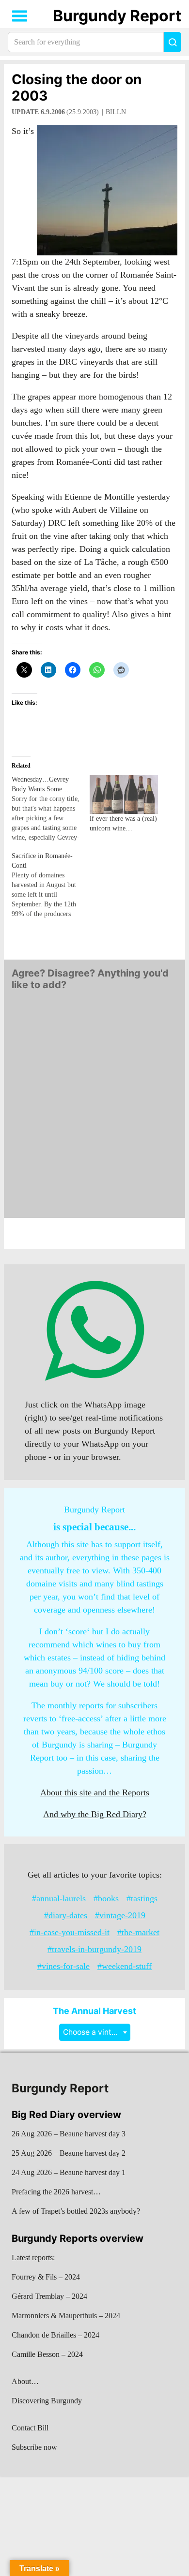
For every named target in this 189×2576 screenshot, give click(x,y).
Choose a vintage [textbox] (94, 2032)
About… (25, 2381)
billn (116, 112)
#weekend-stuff (125, 1966)
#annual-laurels (59, 1898)
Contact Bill (30, 2428)
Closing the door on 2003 (77, 88)
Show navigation (20, 16)
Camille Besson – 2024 (47, 2354)
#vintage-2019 (120, 1915)
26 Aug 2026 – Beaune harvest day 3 (69, 2134)
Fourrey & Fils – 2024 (46, 2277)
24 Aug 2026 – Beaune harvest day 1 (69, 2172)
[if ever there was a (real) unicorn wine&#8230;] (124, 794)
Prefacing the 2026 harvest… (56, 2192)
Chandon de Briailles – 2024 (55, 2335)
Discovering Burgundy (47, 2401)
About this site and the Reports (95, 1792)
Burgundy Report (117, 16)
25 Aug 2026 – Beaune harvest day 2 (69, 2153)
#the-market (138, 1932)
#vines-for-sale (63, 1966)
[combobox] (95, 2032)
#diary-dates (66, 1915)
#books (106, 1898)
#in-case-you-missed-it (70, 1932)
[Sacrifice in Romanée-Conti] (51, 885)
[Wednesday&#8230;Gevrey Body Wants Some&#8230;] (51, 809)
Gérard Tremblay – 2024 (49, 2296)
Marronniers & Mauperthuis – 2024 (66, 2316)
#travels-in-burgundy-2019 (94, 1949)
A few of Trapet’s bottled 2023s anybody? (76, 2211)
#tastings (142, 1898)
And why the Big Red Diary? (95, 1814)
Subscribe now (34, 2447)
